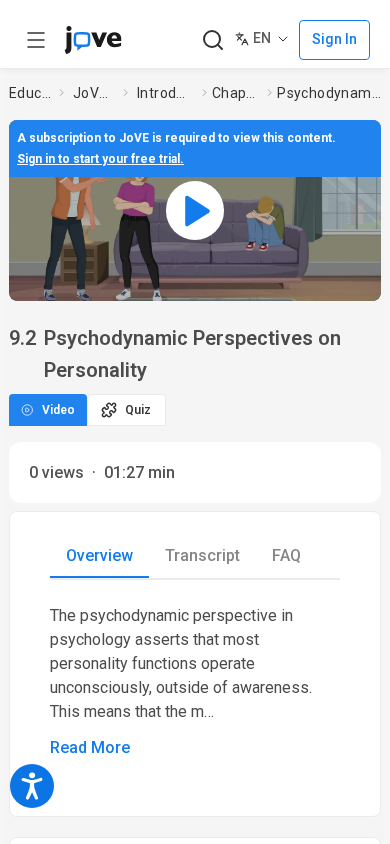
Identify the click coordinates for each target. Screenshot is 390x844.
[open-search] (212, 40)
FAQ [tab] (286, 555)
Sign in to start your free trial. (100, 159)
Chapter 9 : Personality (236, 93)
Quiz (138, 410)
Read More (90, 747)
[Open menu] (36, 40)
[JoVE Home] (93, 40)
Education (30, 93)
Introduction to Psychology (165, 93)
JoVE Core (94, 93)
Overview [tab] (99, 555)
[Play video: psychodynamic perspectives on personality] (195, 210)
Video (58, 410)
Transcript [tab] (202, 555)
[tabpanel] (195, 682)
